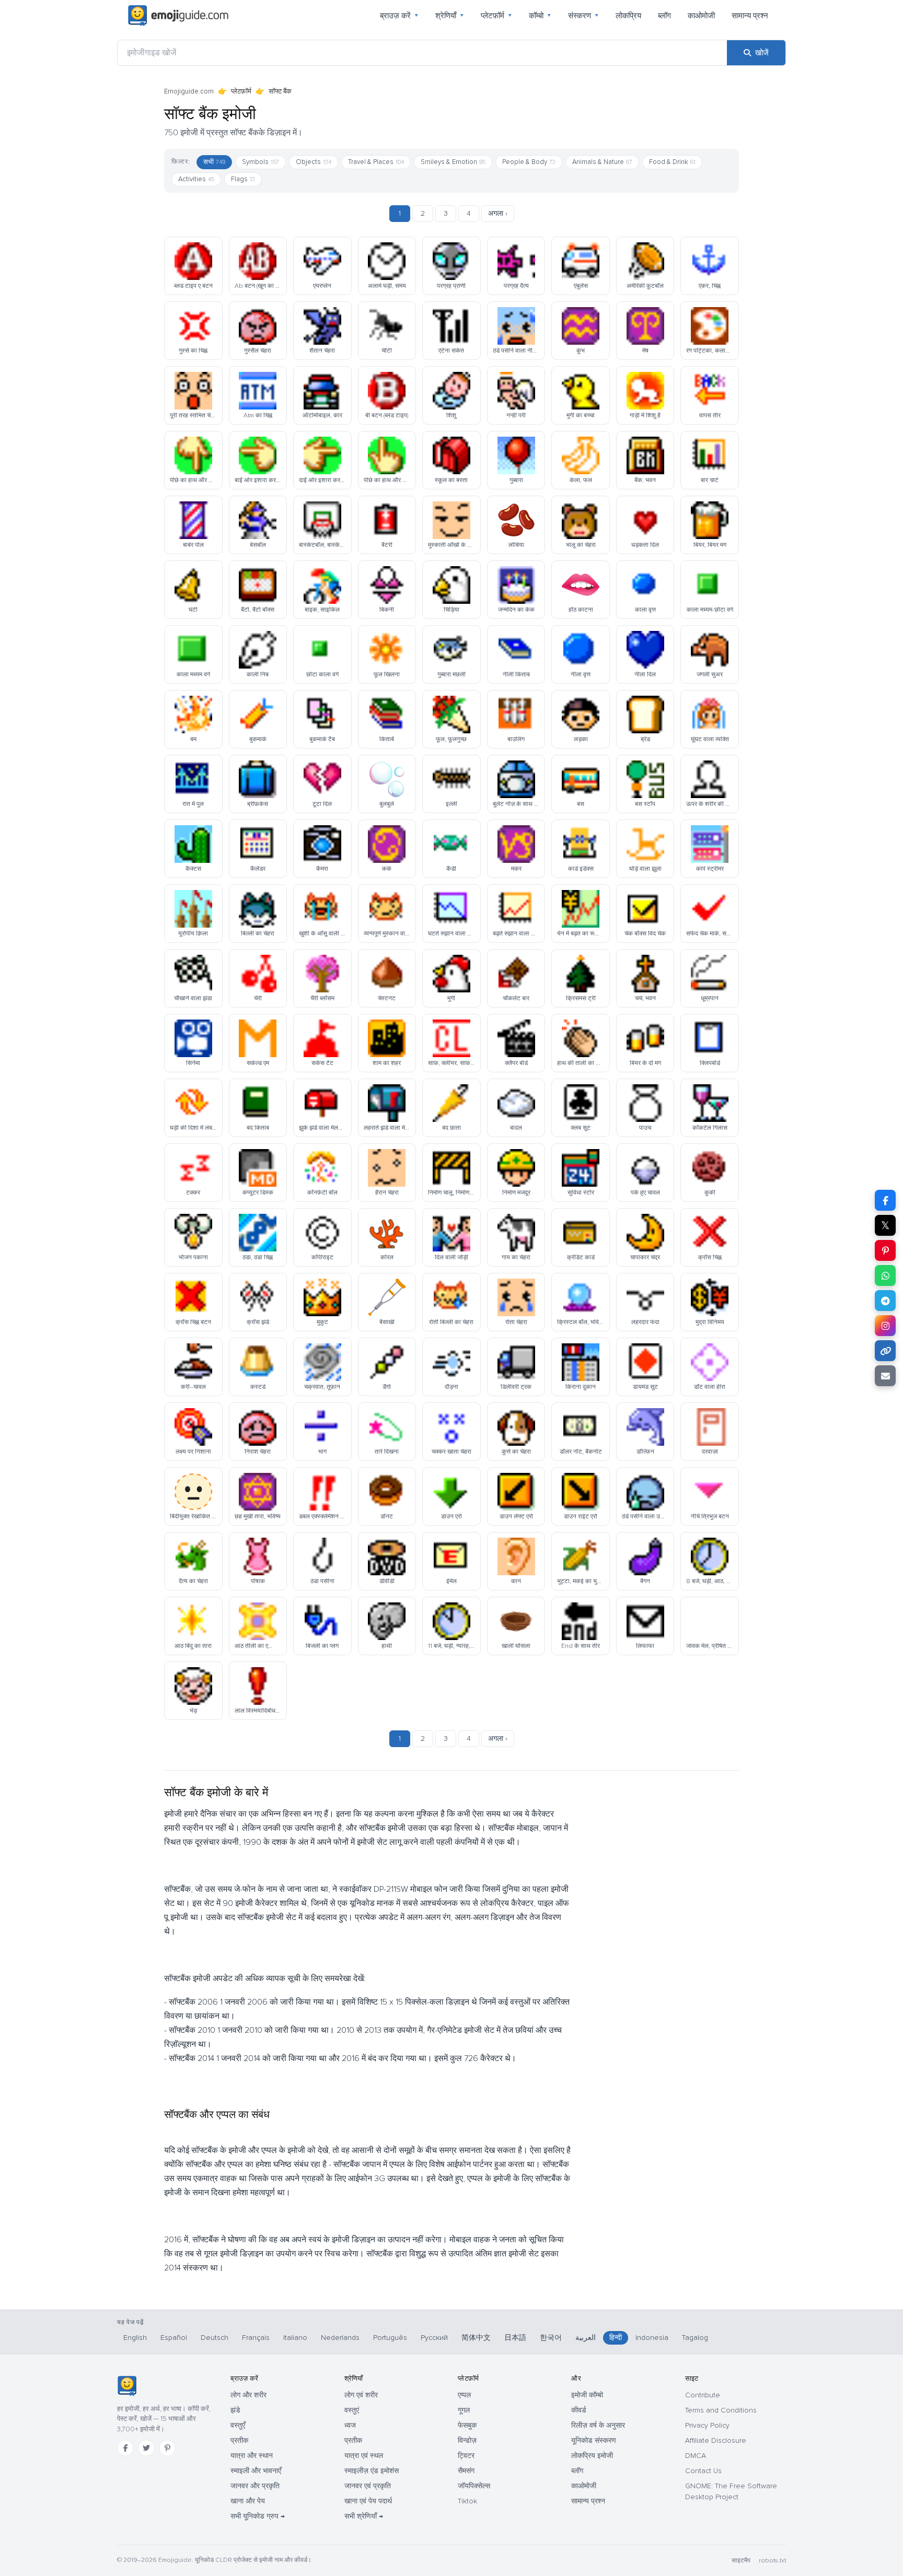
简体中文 (476, 2338)
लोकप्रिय (628, 16)
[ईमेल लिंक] (885, 1376)
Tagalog (695, 2338)
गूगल (464, 2410)
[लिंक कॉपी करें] (885, 1351)
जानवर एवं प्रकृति (368, 2486)
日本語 (515, 2338)
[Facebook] (125, 2448)
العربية (586, 2338)
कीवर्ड (579, 2410)
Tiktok (467, 2501)
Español (174, 2338)
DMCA (696, 2456)
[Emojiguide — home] (178, 16)
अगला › (498, 213)
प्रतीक (239, 2440)
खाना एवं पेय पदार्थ (368, 2501)
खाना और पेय (248, 2501)
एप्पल (464, 2395)
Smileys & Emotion (453, 162)
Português (390, 2338)
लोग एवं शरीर (361, 2395)
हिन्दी (616, 2338)
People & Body (529, 162)
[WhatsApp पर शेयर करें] (885, 1275)
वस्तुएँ (238, 2425)
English (135, 2338)
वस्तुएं (352, 2410)
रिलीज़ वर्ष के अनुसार (598, 2425)
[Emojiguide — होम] (127, 2386)
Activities (196, 179)
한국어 (551, 2338)
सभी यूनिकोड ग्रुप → (258, 2516)
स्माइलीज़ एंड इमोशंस (372, 2471)
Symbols (261, 162)
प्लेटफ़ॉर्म (496, 16)
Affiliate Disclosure (716, 2440)
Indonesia (652, 2338)
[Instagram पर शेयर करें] (885, 1326)
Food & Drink (672, 162)
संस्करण (583, 16)
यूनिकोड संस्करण (594, 2440)
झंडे (235, 2410)
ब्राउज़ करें (399, 16)
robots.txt (772, 2561)
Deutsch (215, 2338)
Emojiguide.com (189, 91)
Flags (243, 179)
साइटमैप (741, 2561)
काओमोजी (701, 16)
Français (256, 2338)
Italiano (295, 2338)
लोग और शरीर (248, 2395)
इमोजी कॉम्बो (587, 2395)
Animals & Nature (602, 162)
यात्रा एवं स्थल (364, 2456)
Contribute (703, 2395)
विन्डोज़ (467, 2440)
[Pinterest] (167, 2448)
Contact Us (703, 2471)
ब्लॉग (664, 16)
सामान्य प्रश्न (750, 16)
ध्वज (350, 2425)
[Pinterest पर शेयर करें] (885, 1250)
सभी (214, 162)
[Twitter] (146, 2448)
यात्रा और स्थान (252, 2456)
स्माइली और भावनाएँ (256, 2471)
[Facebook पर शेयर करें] (885, 1200)
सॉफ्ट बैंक (280, 91)
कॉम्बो (540, 16)
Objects (314, 162)
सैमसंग (466, 2471)
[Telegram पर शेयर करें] (885, 1301)
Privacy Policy (707, 2425)
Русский (434, 2338)
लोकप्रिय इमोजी (592, 2456)
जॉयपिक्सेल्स (474, 2486)
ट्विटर (466, 2456)
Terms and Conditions (721, 2410)
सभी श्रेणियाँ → (364, 2516)
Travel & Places (376, 162)
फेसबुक (467, 2425)
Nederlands (340, 2338)
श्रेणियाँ (450, 16)
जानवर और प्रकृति (255, 2486)
